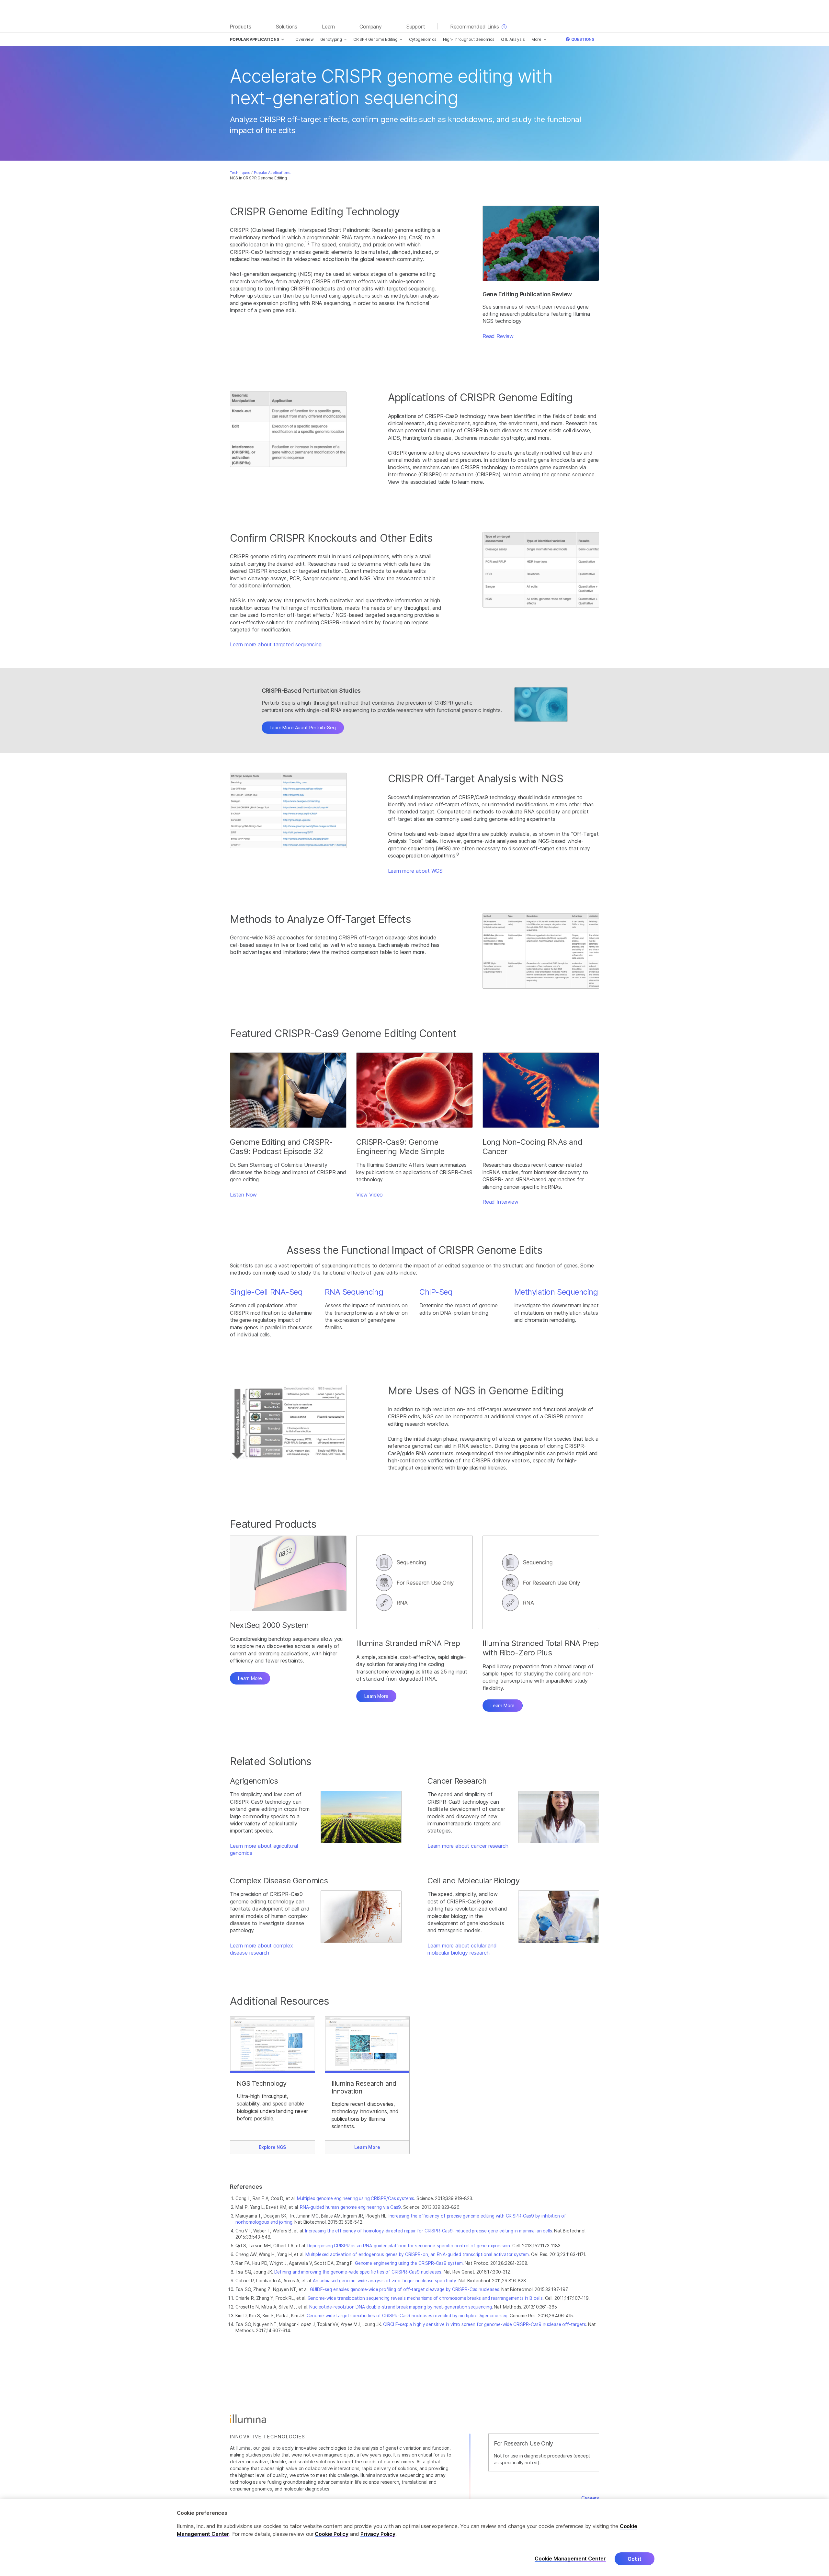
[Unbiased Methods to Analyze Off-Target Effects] (541, 951)
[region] (414, 2538)
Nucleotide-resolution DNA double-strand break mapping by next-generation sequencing (400, 2307)
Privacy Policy (378, 2534)
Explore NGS (272, 2147)
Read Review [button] (498, 336)
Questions (582, 39)
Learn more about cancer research (468, 1846)
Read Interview (500, 1202)
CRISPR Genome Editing (375, 39)
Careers (590, 2498)
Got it (635, 2559)
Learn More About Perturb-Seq (303, 727)
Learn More (250, 1678)
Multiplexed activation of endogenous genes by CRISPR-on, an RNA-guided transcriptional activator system (417, 2254)
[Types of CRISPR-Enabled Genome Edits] (288, 429)
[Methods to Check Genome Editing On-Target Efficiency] (541, 570)
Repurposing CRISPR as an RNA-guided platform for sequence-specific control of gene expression (409, 2246)
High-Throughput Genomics (469, 39)
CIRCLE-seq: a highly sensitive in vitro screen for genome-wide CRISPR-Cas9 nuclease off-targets (484, 2324)
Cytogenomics (423, 39)
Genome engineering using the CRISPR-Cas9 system (409, 2263)
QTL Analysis (513, 39)
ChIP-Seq (436, 1292)
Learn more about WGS (415, 871)
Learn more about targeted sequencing (276, 644)
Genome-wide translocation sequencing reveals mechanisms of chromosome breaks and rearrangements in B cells (425, 2298)
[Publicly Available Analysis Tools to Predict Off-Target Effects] (288, 810)
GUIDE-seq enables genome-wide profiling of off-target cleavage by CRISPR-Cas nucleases (405, 2289)
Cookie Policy (332, 2534)
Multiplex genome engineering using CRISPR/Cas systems (356, 2198)
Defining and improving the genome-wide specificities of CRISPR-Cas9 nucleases (358, 2272)
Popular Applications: (273, 173)
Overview (305, 39)
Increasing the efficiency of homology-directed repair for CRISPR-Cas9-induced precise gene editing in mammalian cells (428, 2231)
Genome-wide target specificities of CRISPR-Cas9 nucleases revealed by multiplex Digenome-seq (407, 2316)
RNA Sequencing (354, 1292)
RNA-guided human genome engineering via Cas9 (350, 2207)
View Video (369, 1195)
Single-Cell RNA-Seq (266, 1292)
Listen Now (243, 1195)
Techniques (240, 173)
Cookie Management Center (570, 2559)
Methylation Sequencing (556, 1292)
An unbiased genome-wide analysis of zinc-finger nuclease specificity (385, 2281)
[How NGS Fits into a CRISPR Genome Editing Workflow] (288, 1422)
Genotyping (331, 39)
